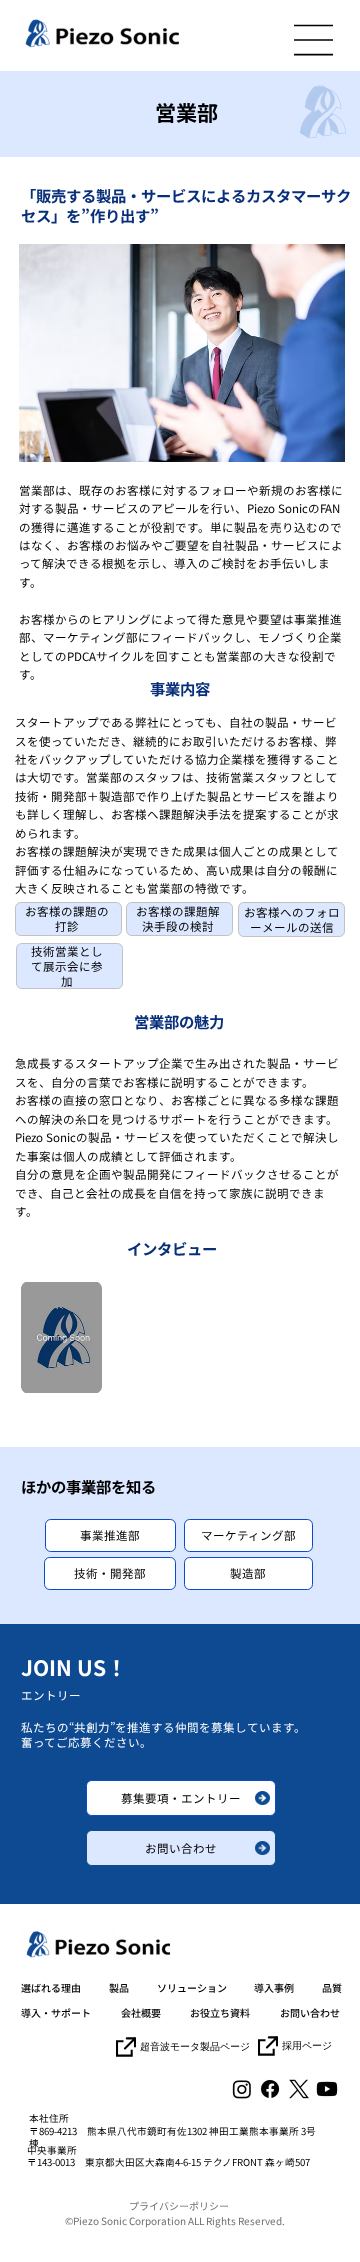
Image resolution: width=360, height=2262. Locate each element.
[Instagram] (242, 2089)
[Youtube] (327, 2089)
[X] (299, 2089)
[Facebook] (270, 2089)
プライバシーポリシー (179, 2205)
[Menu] (314, 40)
